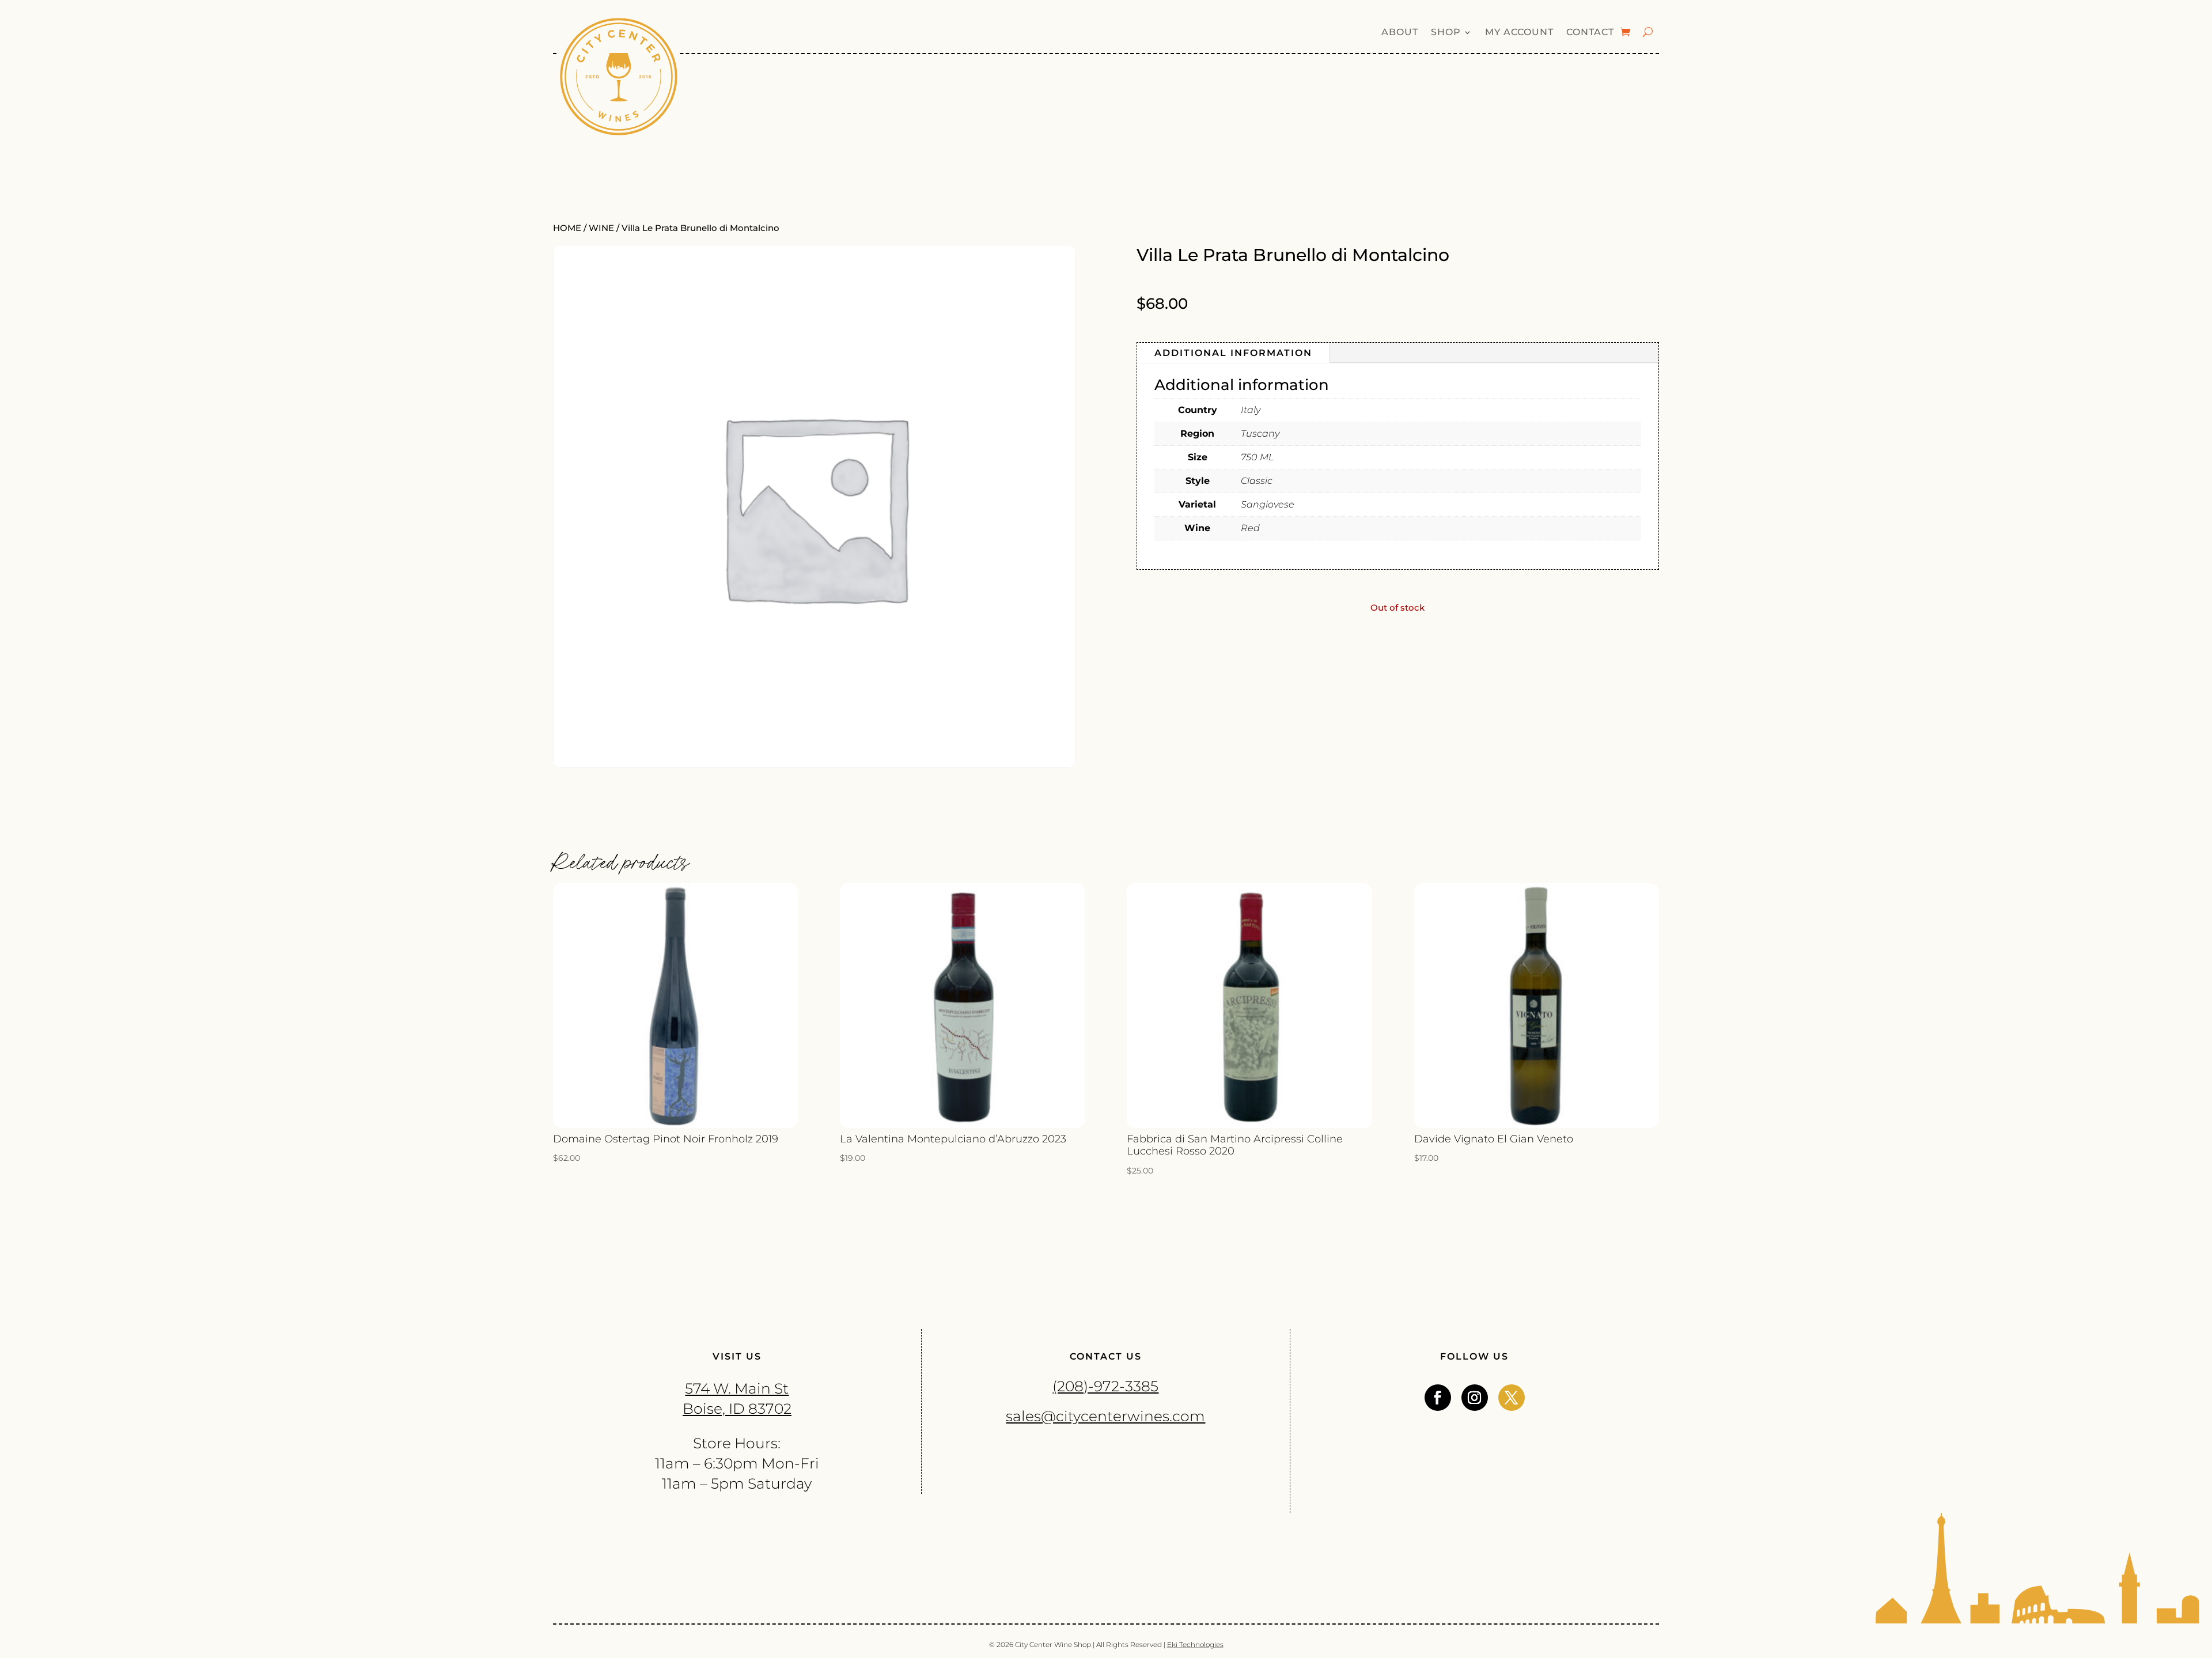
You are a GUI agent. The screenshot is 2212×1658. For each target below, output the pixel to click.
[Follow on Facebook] (1438, 1398)
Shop (1446, 33)
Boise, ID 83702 (737, 1409)
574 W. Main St (737, 1388)
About (1400, 33)
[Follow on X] (1512, 1398)
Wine (601, 228)
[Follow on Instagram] (1475, 1398)
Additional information (1233, 353)
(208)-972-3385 (1105, 1386)
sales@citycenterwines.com (1105, 1416)
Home (567, 228)
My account (1519, 33)
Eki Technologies (1195, 1644)
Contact (1590, 33)
